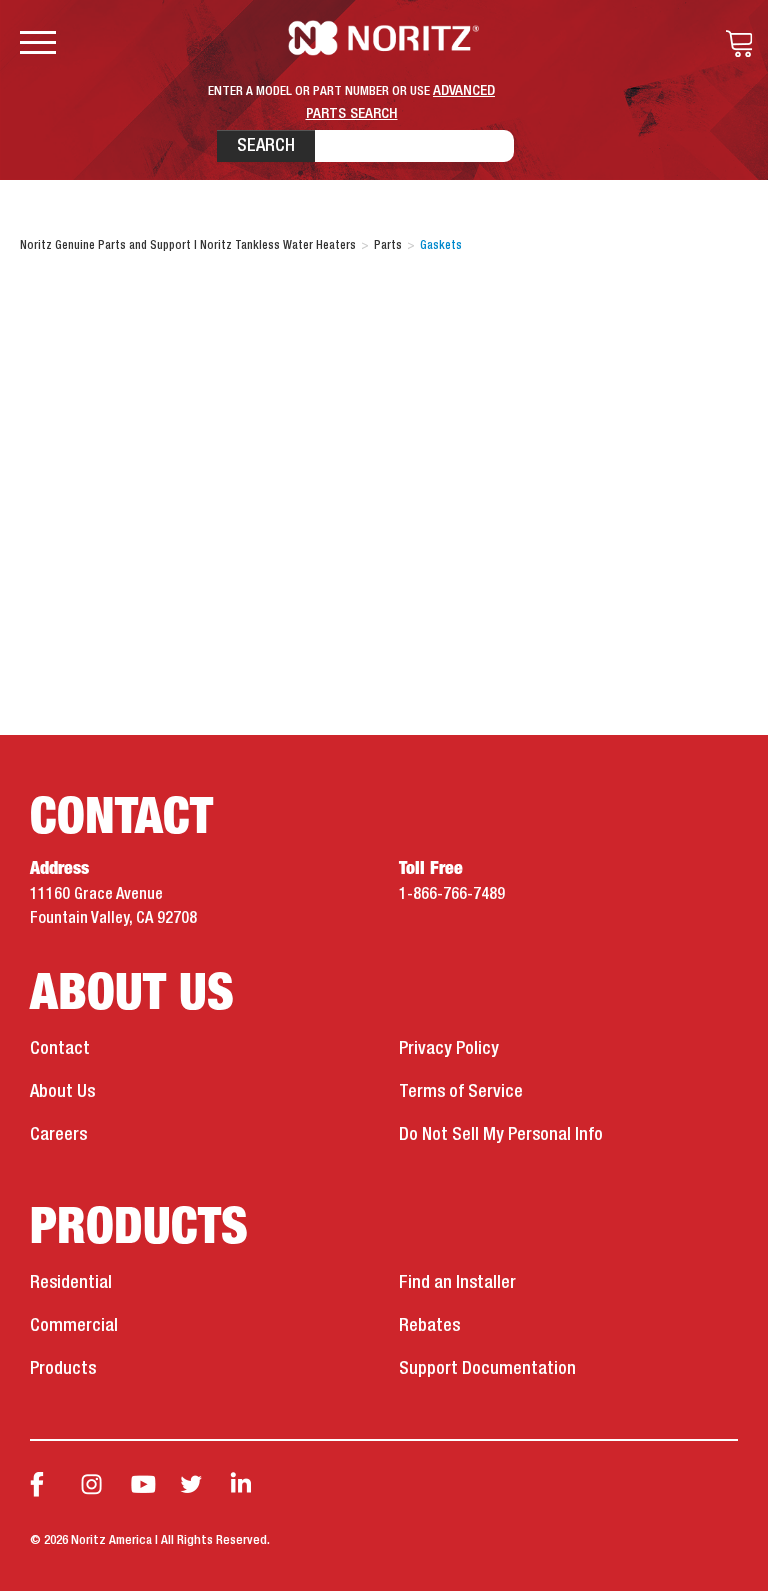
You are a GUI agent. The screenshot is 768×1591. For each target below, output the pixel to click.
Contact (60, 1049)
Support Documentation (487, 1369)
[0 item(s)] (734, 44)
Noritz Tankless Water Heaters (384, 38)
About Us (62, 1092)
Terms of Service (461, 1092)
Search (266, 146)
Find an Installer (457, 1283)
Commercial (74, 1326)
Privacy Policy (449, 1049)
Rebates (429, 1326)
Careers (58, 1135)
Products (63, 1369)
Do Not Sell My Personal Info (501, 1135)
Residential (71, 1283)
